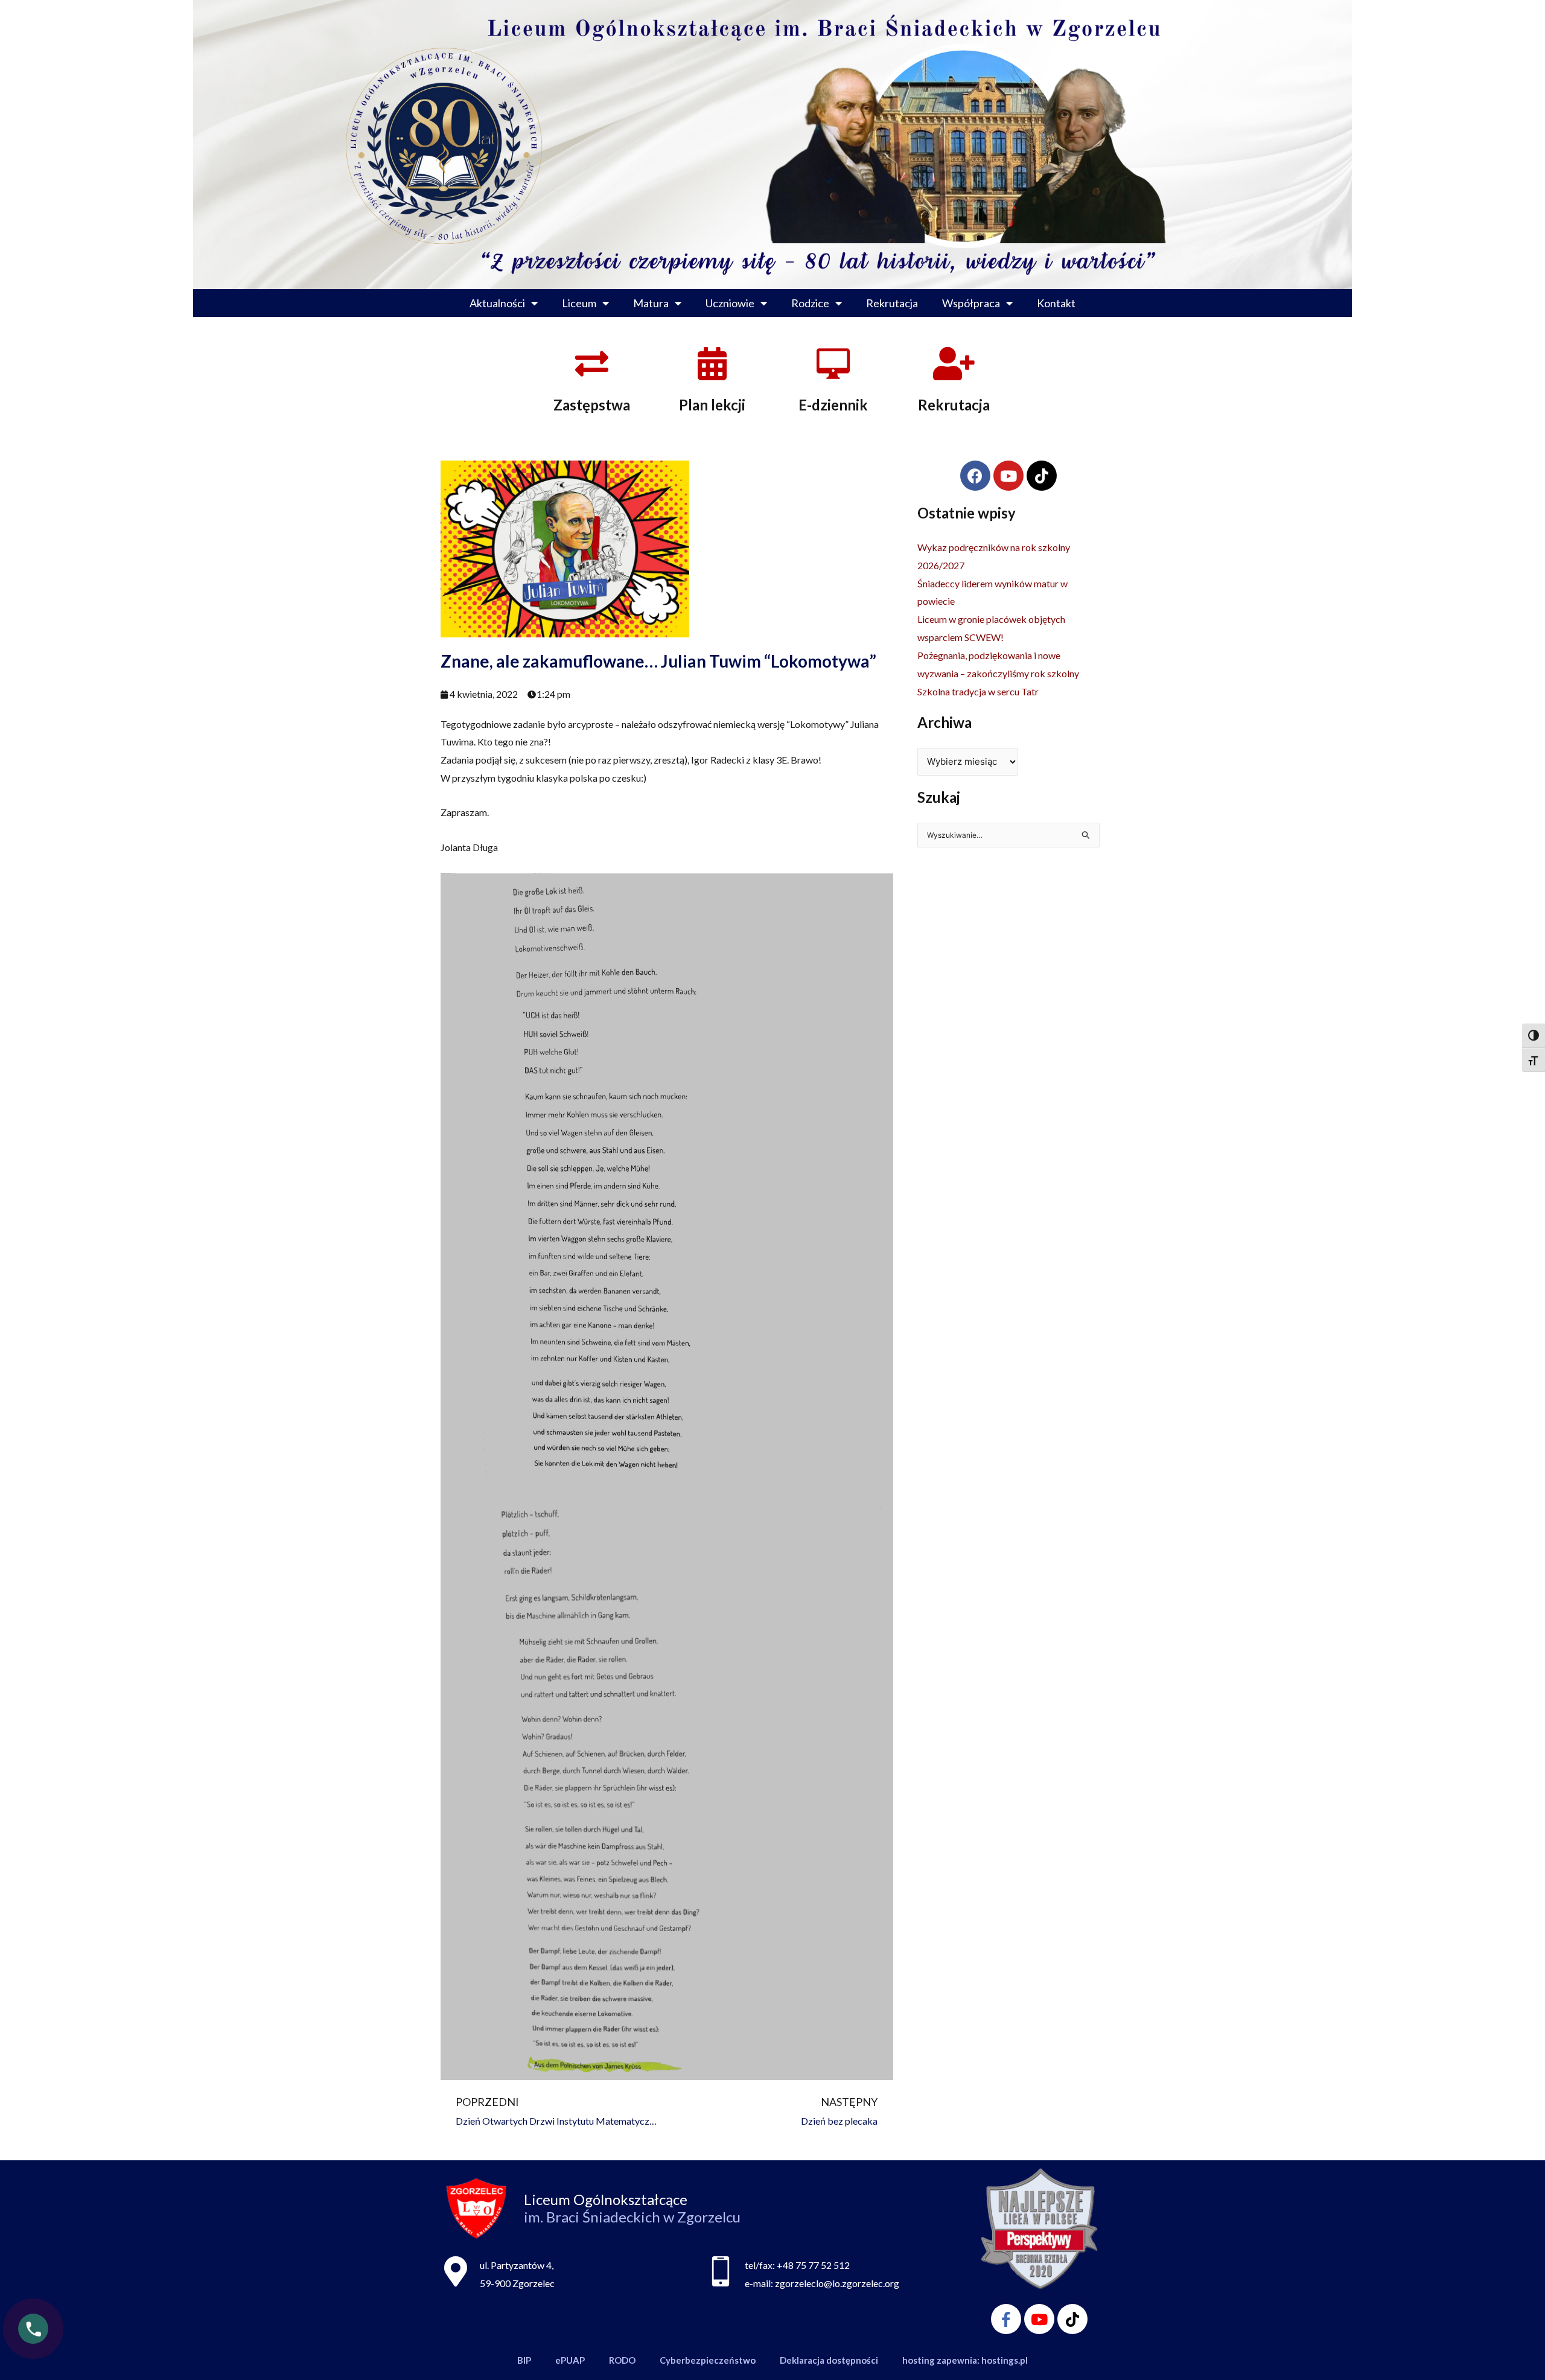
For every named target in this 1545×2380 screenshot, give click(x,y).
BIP (524, 2360)
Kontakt (1056, 303)
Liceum (579, 303)
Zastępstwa (592, 405)
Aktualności (497, 303)
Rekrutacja (892, 303)
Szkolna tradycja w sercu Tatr (978, 691)
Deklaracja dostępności (829, 2360)
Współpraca (971, 303)
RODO (622, 2360)
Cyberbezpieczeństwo (708, 2360)
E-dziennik (833, 405)
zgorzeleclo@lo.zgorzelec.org (837, 2283)
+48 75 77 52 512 (813, 2265)
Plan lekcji (712, 405)
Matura (651, 303)
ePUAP (570, 2360)
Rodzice (810, 303)
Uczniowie (730, 303)
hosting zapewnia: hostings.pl (965, 2360)
